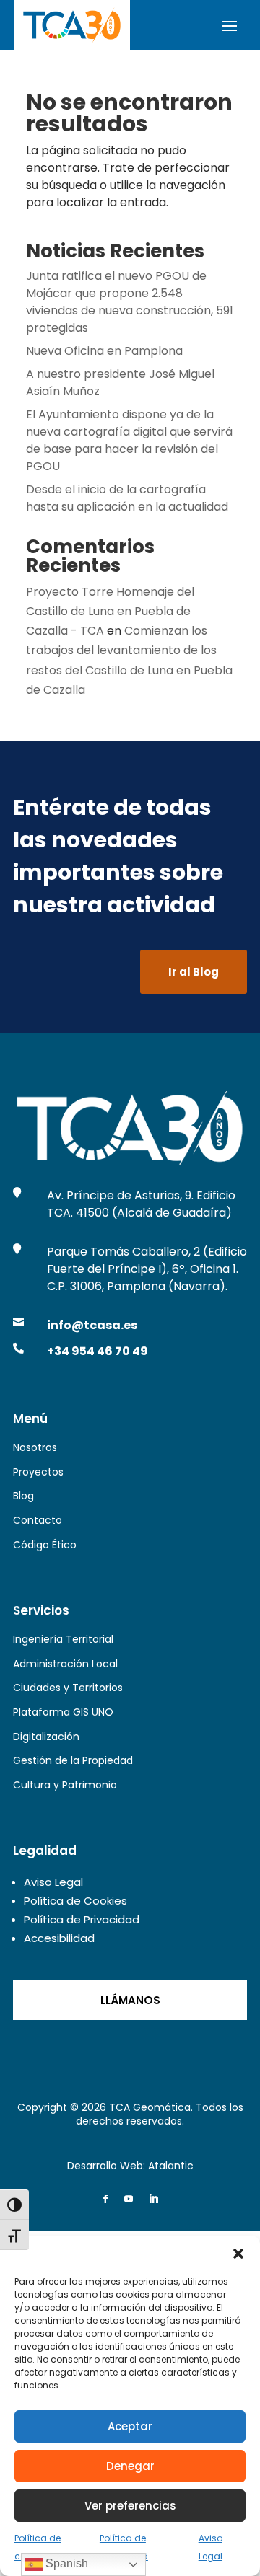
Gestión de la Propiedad (73, 1760)
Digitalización (46, 1737)
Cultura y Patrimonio (65, 1785)
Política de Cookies (75, 1901)
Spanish (65, 2563)
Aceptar (130, 2426)
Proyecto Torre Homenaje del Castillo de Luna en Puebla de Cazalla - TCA (110, 611)
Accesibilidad (59, 1938)
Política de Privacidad (82, 1919)
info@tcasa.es (92, 1325)
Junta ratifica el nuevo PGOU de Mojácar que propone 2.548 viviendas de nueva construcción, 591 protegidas (130, 302)
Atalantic (171, 2166)
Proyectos (38, 1472)
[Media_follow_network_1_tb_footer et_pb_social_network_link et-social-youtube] (129, 2199)
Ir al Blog (194, 972)
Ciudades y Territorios (68, 1688)
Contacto (38, 1520)
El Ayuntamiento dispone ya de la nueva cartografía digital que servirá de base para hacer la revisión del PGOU (129, 440)
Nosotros (35, 1447)
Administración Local (65, 1664)
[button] (238, 2254)
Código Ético (45, 1545)
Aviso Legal (53, 1882)
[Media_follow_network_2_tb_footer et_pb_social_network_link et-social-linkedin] (153, 2199)
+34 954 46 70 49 (97, 1351)
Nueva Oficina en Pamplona (104, 351)
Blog (23, 1496)
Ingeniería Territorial (63, 1639)
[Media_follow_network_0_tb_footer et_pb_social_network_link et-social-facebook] (105, 2199)
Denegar (130, 2466)
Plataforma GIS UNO (63, 1712)
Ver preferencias (130, 2506)
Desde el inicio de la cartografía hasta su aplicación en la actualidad (127, 498)
